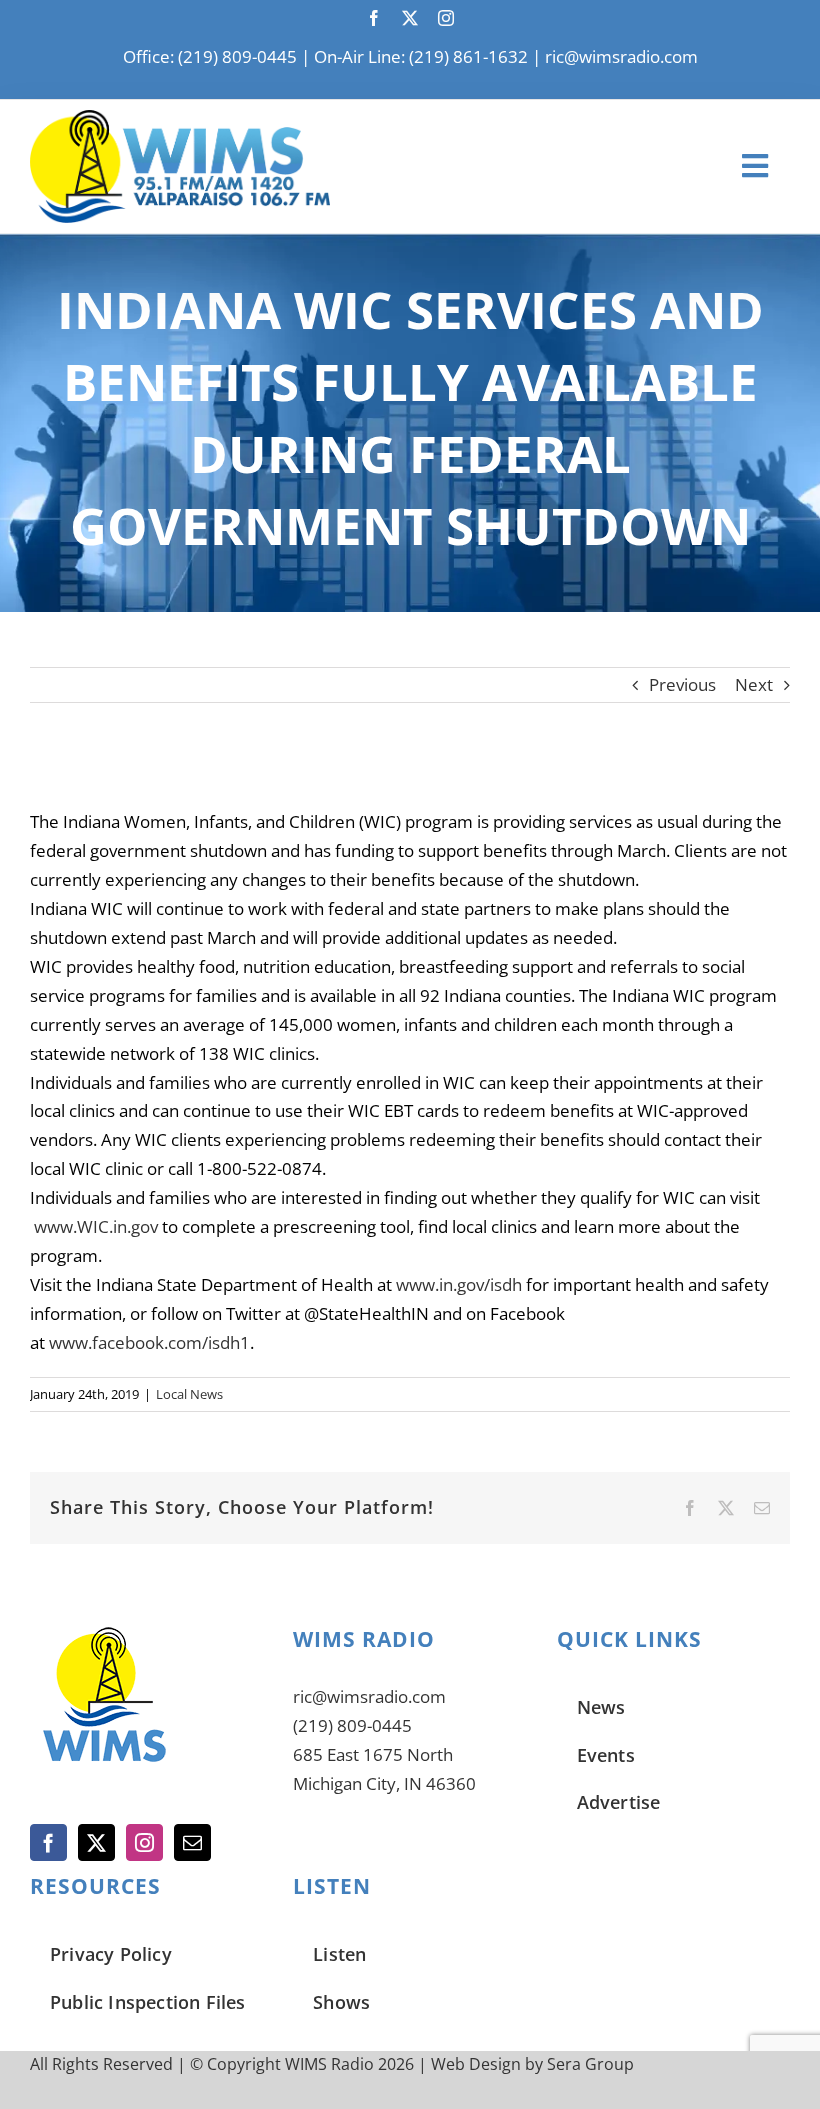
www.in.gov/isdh (459, 1284)
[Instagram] (144, 1842)
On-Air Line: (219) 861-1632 (421, 56)
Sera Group (590, 2064)
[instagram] (446, 18)
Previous (682, 684)
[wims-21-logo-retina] (180, 118)
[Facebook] (48, 1842)
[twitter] (410, 18)
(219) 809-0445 (352, 1725)
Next (754, 684)
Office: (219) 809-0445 (210, 56)
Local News (189, 1394)
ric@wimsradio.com (621, 56)
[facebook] (374, 18)
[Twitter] (96, 1842)
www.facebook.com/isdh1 (149, 1342)
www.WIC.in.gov (96, 1226)
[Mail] (192, 1842)
